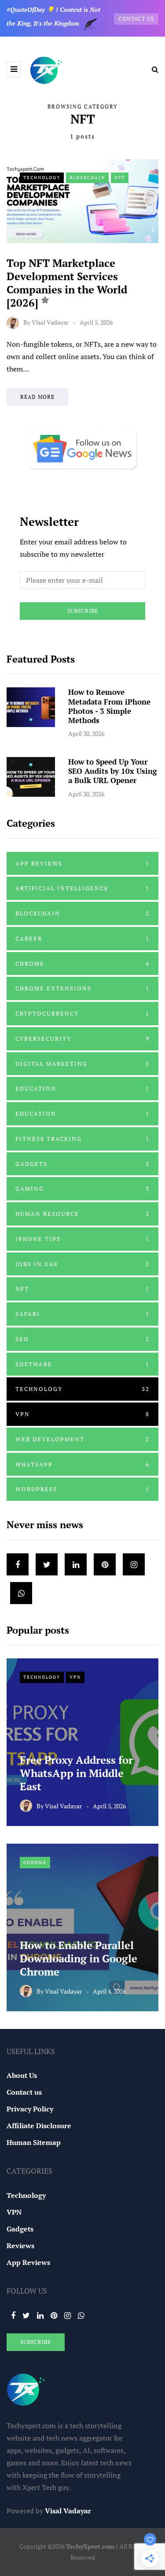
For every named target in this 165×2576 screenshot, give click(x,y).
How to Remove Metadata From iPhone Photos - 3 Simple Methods (109, 706)
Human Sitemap (34, 2142)
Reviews (20, 2246)
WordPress (82, 1489)
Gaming (82, 1189)
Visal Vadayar (50, 322)
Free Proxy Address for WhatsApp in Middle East (76, 1773)
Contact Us (136, 19)
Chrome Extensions (82, 988)
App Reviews (82, 863)
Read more (37, 397)
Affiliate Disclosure (39, 2126)
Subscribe (83, 611)
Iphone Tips (82, 1239)
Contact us (24, 2092)
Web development (82, 1439)
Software (82, 1364)
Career (82, 938)
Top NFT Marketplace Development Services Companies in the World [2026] (67, 283)
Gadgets (82, 1164)
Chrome (82, 964)
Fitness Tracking (82, 1139)
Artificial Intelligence (82, 888)
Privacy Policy (30, 2109)
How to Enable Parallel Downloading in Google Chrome (79, 1958)
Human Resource (82, 1214)
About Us (22, 2075)
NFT (120, 178)
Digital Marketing (82, 1064)
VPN (82, 1414)
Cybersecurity (82, 1039)
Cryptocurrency (82, 1013)
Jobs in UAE (82, 1264)
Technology (42, 178)
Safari (82, 1314)
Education (82, 1088)
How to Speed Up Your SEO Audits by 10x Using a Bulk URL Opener (113, 771)
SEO (82, 1339)
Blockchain (87, 178)
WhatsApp (82, 1464)
